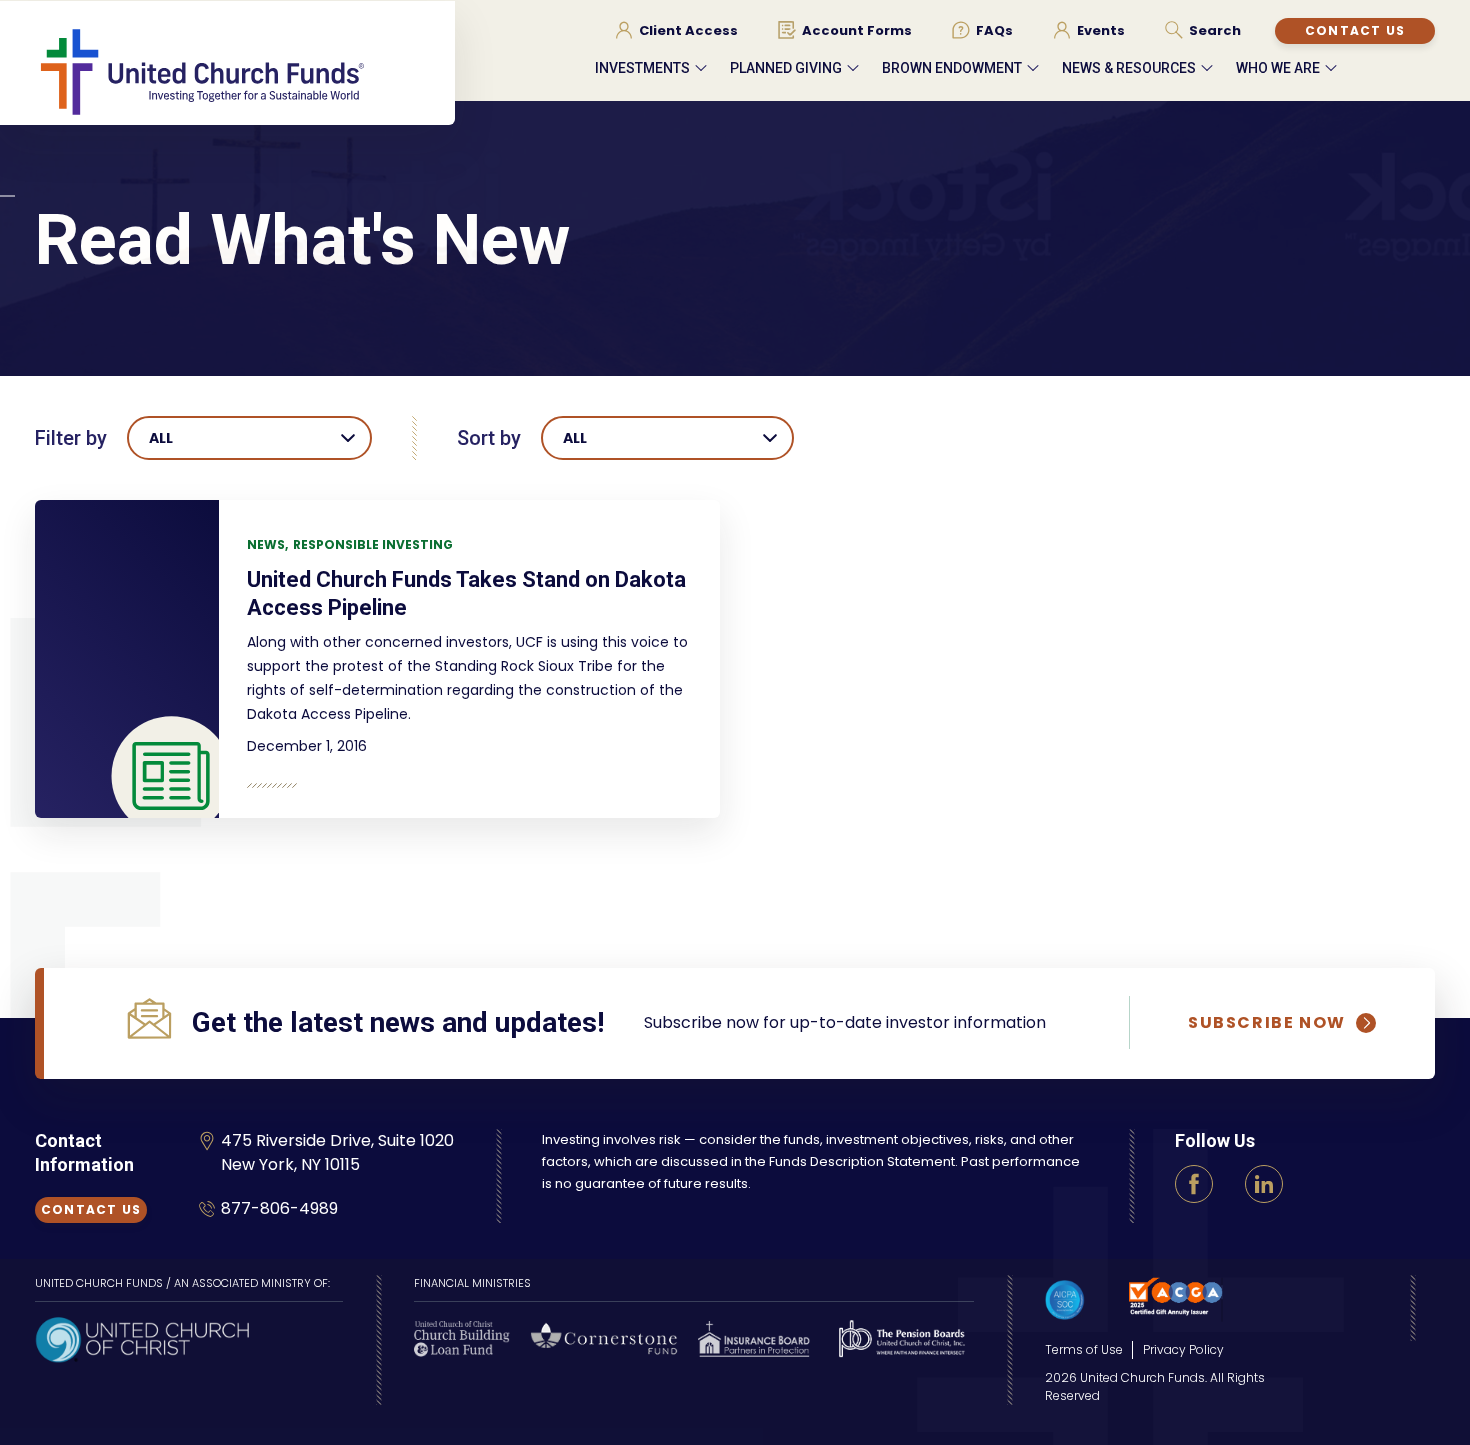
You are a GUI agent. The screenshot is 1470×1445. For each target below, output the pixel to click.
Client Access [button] (688, 31)
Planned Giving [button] (786, 68)
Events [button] (1101, 31)
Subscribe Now (1267, 1023)
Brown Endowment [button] (952, 68)
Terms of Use (1084, 1349)
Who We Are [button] (1278, 68)
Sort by (489, 438)
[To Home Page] (245, 71)
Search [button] (1215, 31)
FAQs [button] (994, 31)
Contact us (1355, 30)
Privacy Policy (1183, 1349)
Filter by (71, 438)
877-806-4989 (279, 1208)
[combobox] (249, 438)
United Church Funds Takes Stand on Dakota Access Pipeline (466, 593)
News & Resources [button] (1129, 68)
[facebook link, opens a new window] (1194, 1184)
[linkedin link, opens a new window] (1264, 1184)
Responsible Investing (373, 544)
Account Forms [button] (857, 31)
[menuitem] (676, 30)
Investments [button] (642, 68)
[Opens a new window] (142, 1337)
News (266, 544)
